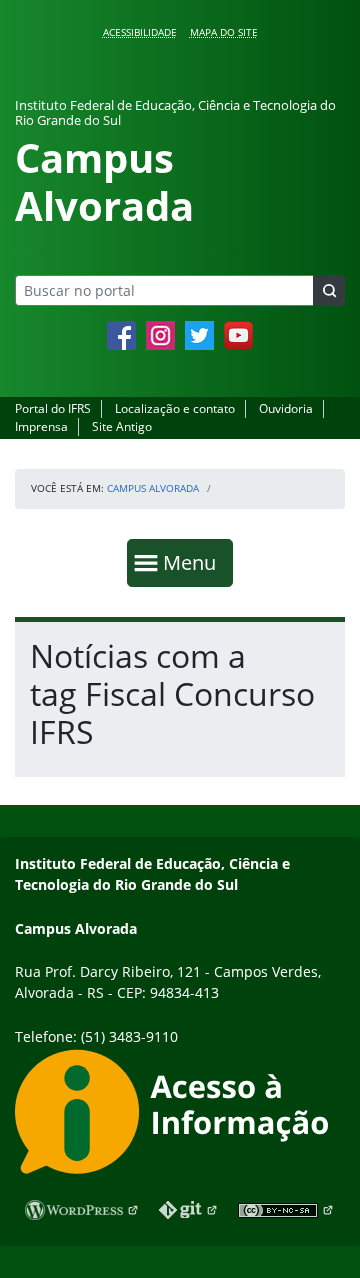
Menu (194, 562)
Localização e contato (175, 408)
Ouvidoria (286, 408)
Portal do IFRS (53, 408)
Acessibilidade (140, 32)
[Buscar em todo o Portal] (329, 290)
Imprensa (41, 426)
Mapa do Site (224, 32)
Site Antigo (122, 426)
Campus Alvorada (153, 488)
